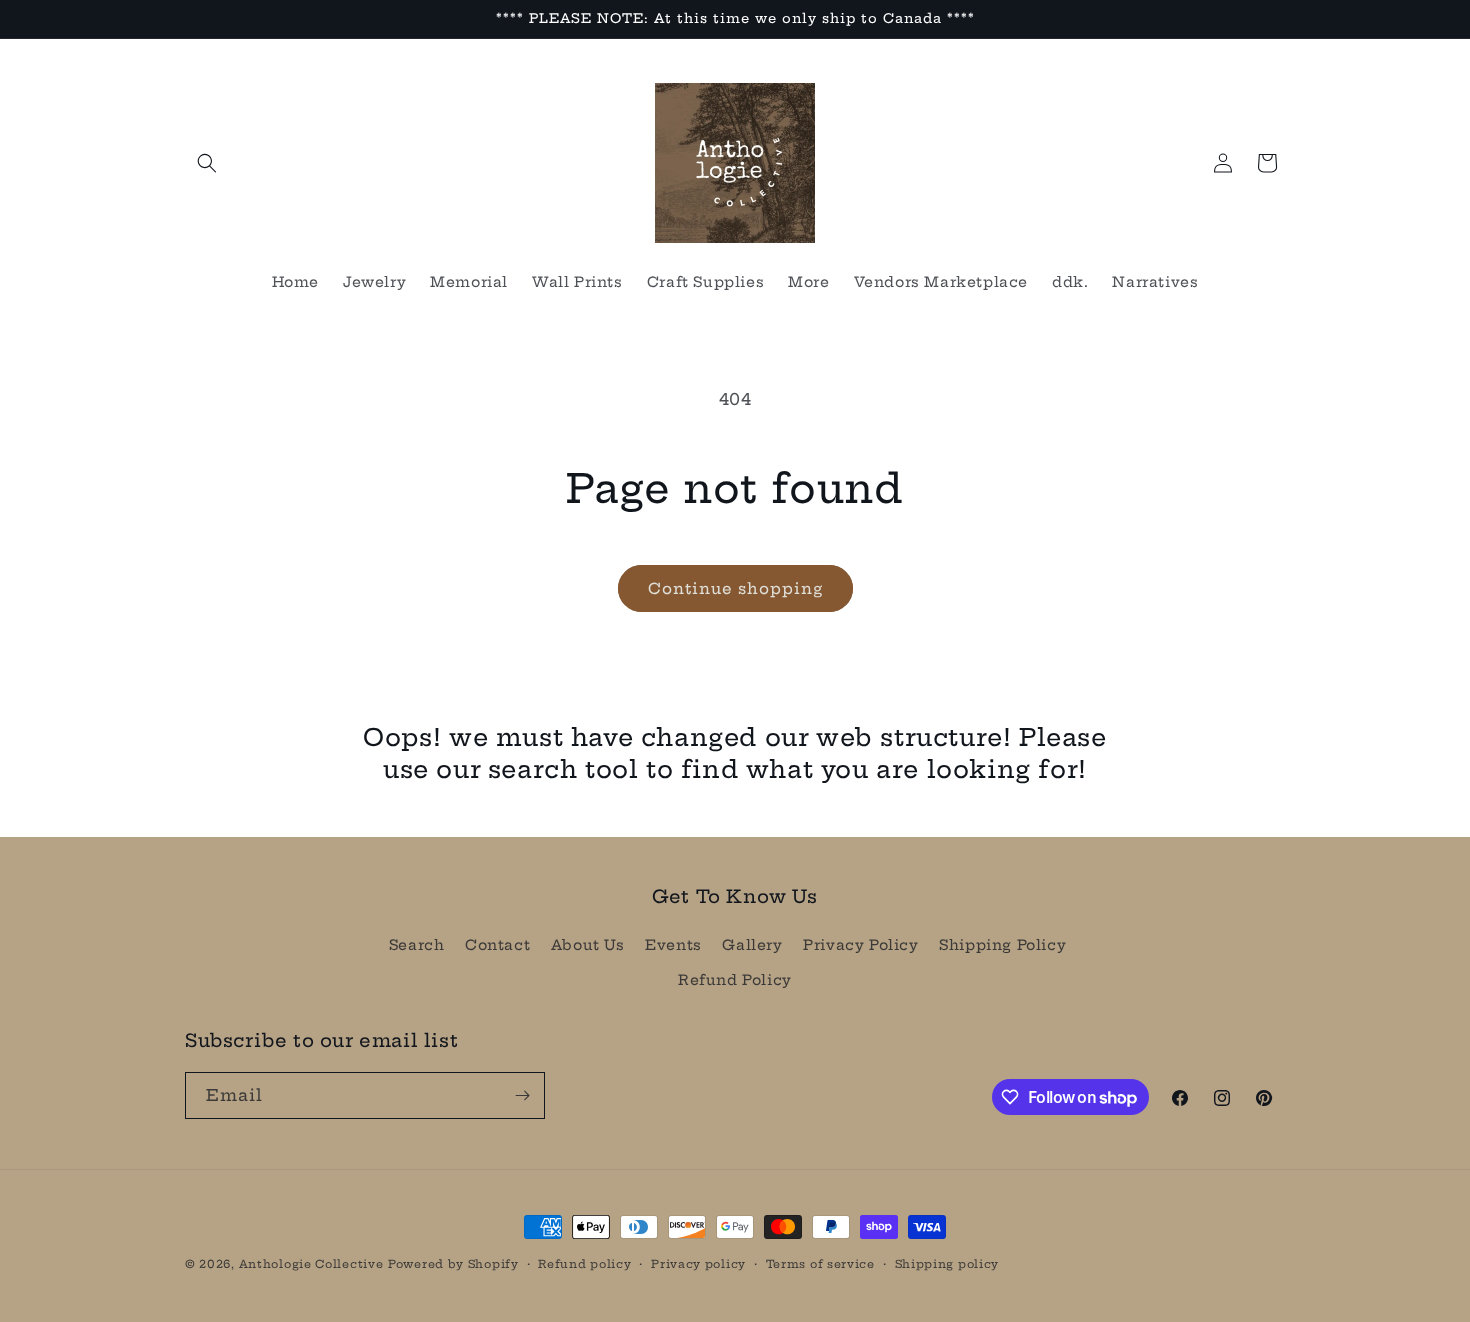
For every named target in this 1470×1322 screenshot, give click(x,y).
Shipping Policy (1002, 945)
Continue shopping (735, 588)
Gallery (752, 945)
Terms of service (820, 1264)
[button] (207, 163)
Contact (497, 945)
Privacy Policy (860, 945)
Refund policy (584, 1264)
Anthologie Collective (311, 1264)
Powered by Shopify (453, 1264)
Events (673, 945)
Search (417, 945)
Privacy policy (698, 1264)
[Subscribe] (522, 1095)
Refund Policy (735, 980)
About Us (588, 945)
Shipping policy (947, 1264)
